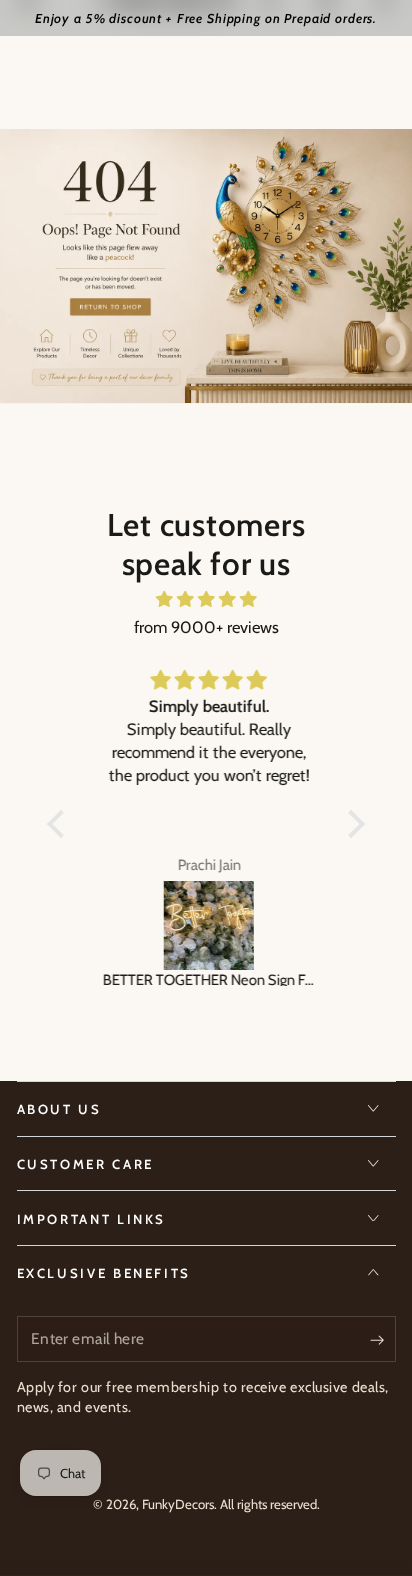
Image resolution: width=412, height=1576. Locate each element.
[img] (206, 599)
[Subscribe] (382, 1340)
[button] (61, 824)
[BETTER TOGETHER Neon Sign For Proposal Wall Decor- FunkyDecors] (206, 926)
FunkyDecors (178, 1504)
